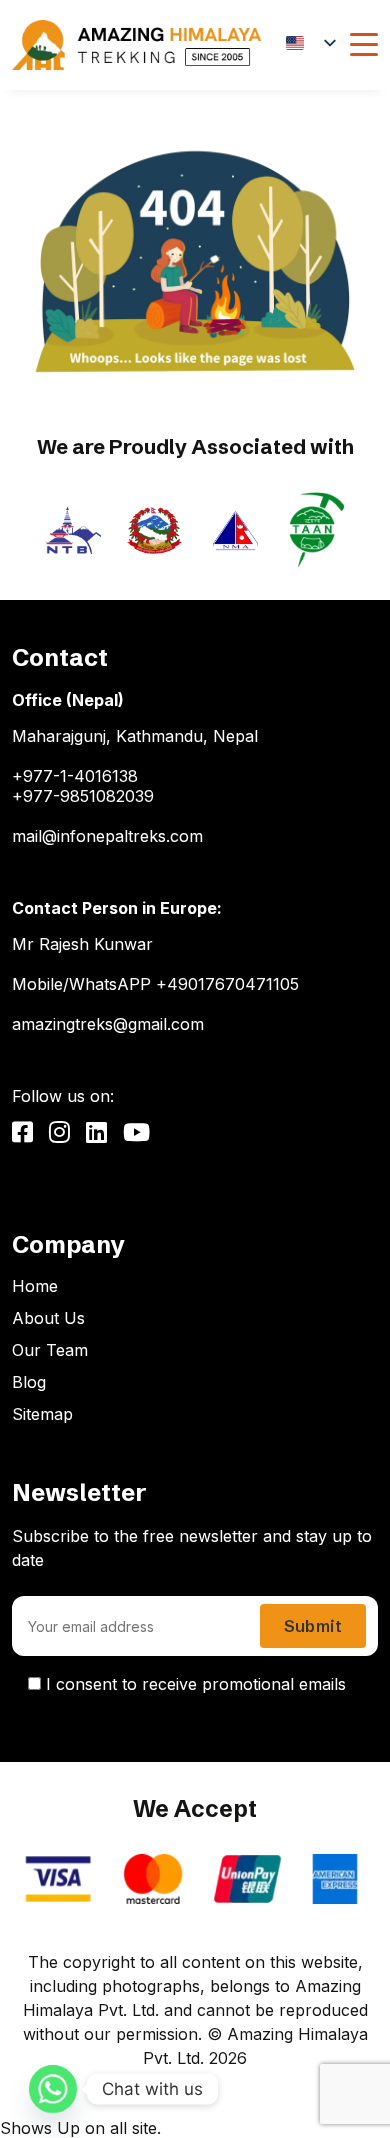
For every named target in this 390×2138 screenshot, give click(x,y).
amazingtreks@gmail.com (108, 1024)
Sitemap (42, 1414)
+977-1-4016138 (75, 776)
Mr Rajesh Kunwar (82, 944)
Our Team (50, 1350)
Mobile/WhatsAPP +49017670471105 (155, 984)
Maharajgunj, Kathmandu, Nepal (135, 736)
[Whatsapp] (53, 2089)
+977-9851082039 (83, 796)
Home (35, 1286)
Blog (29, 1382)
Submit (313, 1626)
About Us (48, 1318)
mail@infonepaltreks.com (107, 836)
